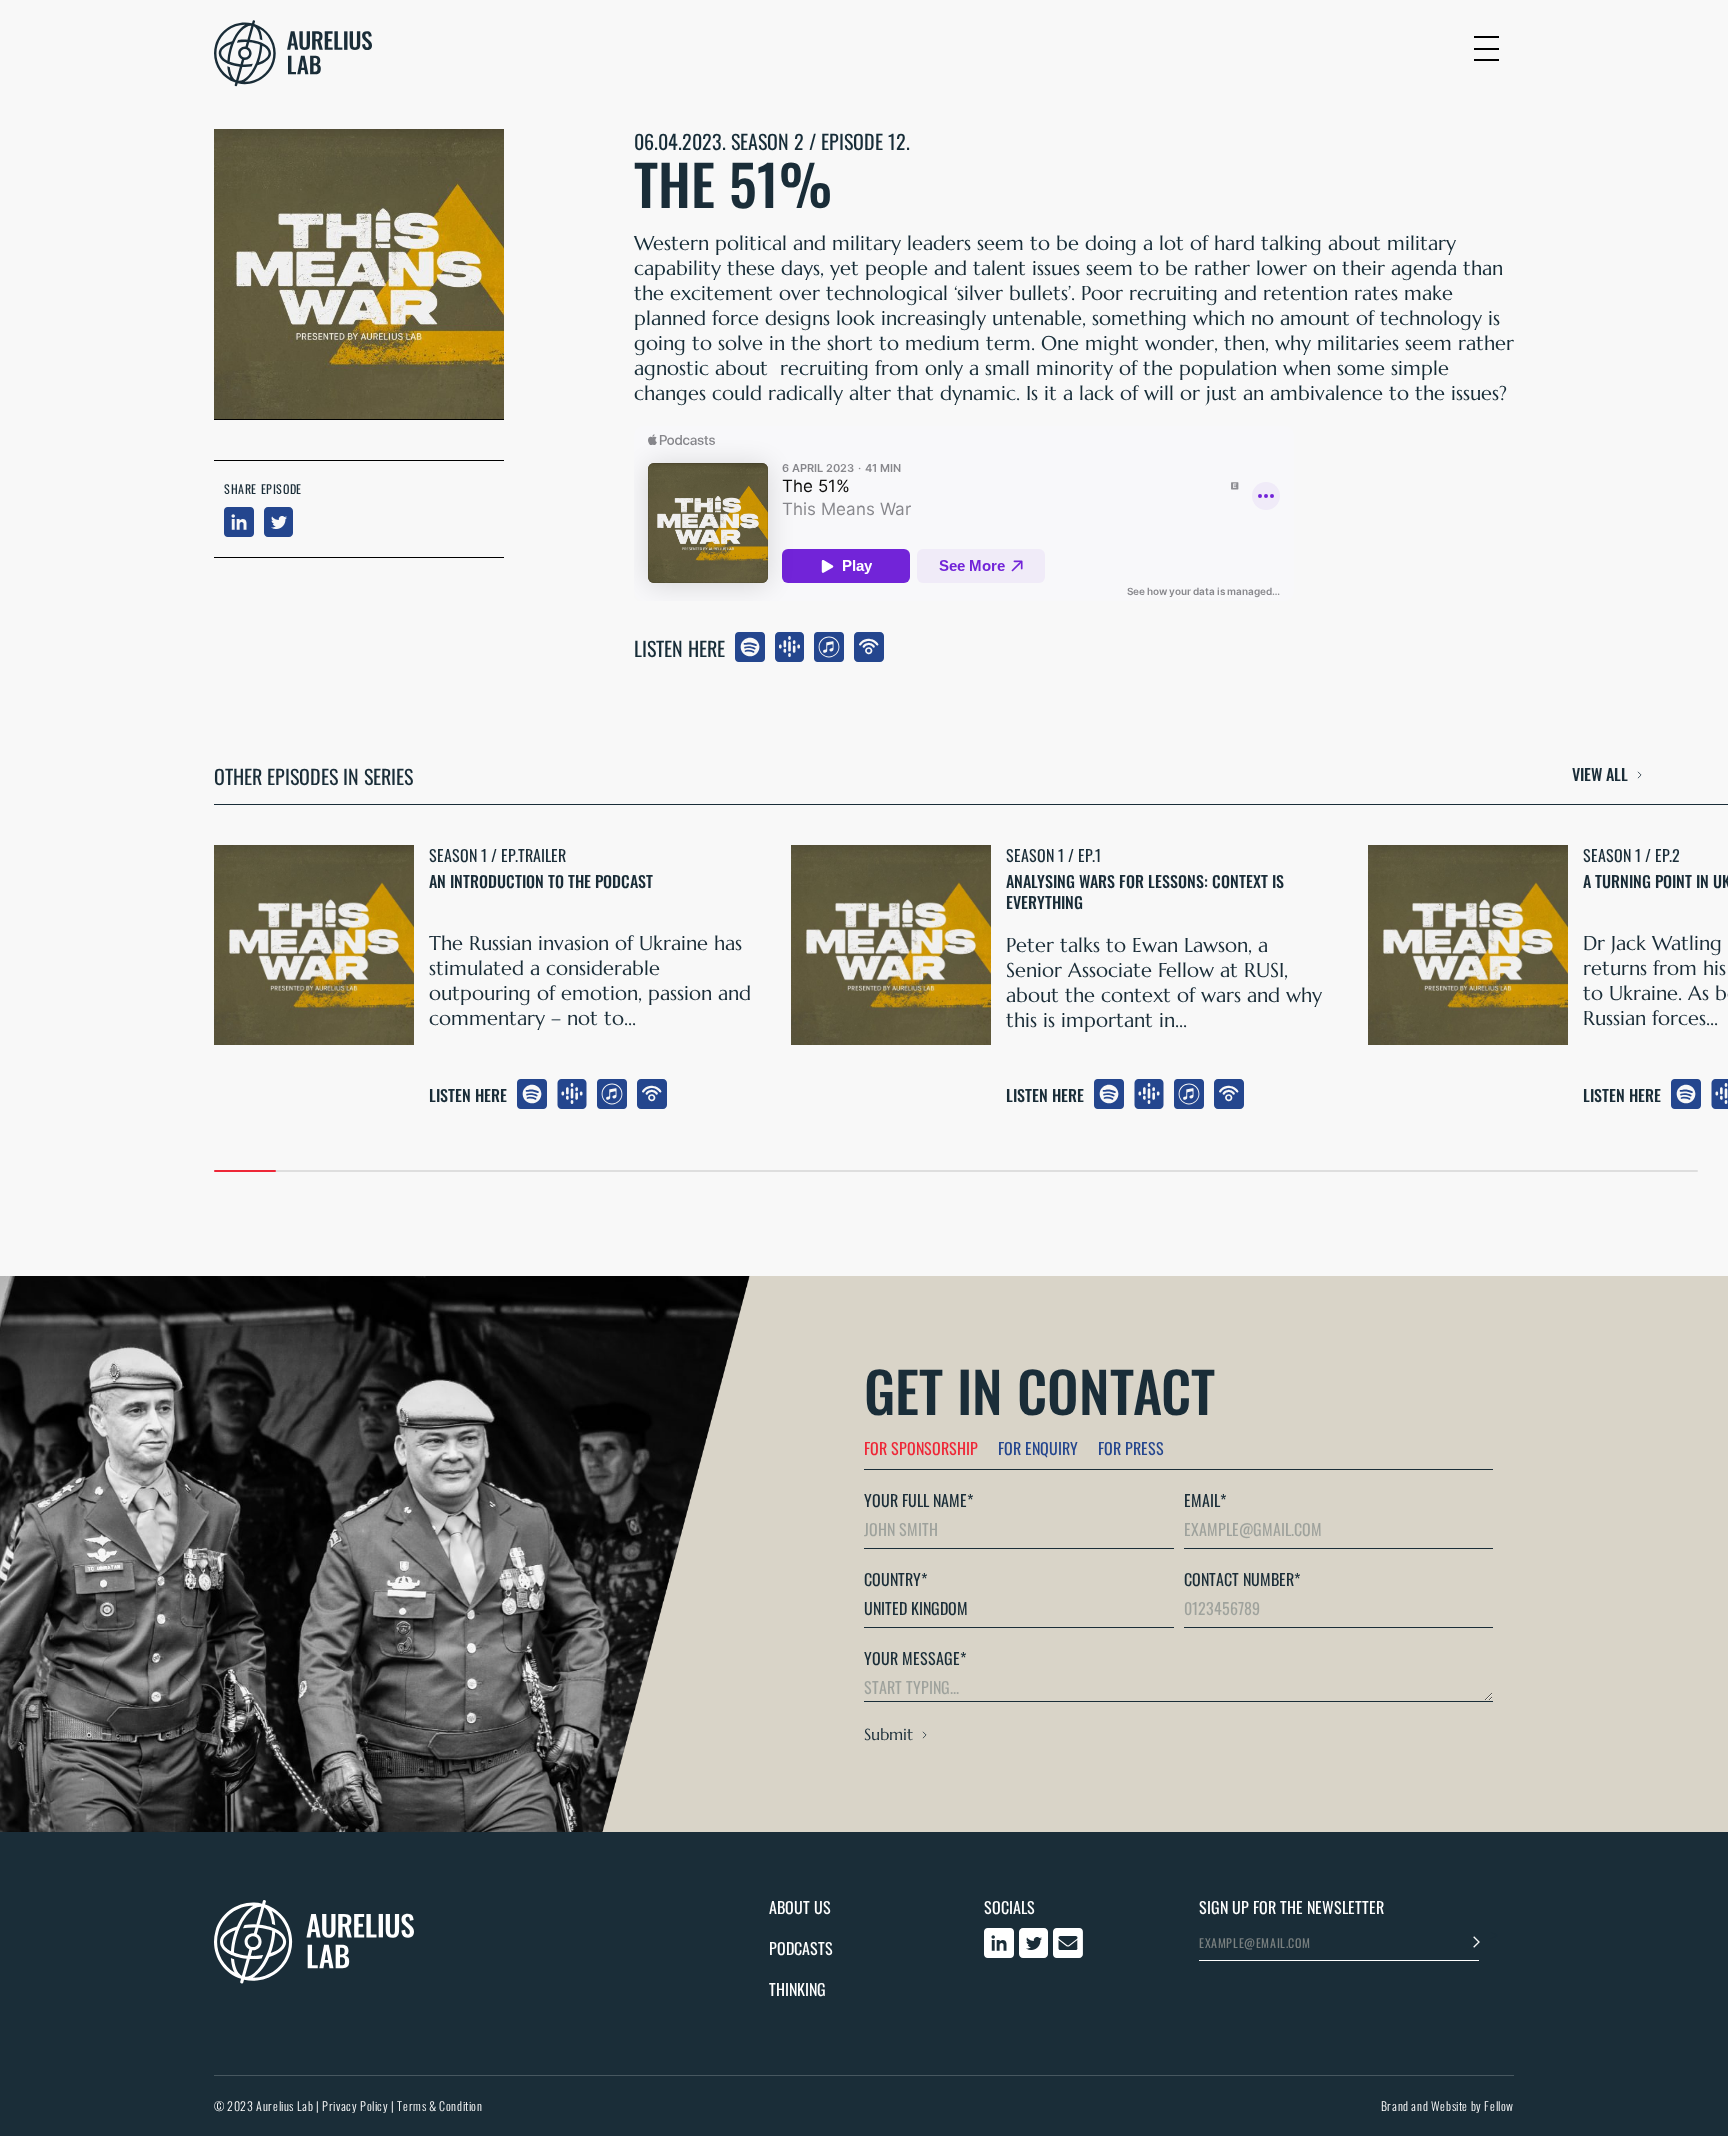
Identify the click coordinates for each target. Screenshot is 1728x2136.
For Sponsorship (921, 1448)
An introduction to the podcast (541, 882)
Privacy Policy (355, 2105)
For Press (1131, 1448)
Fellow (1499, 2105)
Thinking (797, 1989)
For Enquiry (1038, 1448)
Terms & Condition (439, 2105)
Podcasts (801, 1948)
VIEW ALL (1600, 775)
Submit (888, 1734)
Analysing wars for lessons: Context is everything (1145, 892)
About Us (800, 1907)
